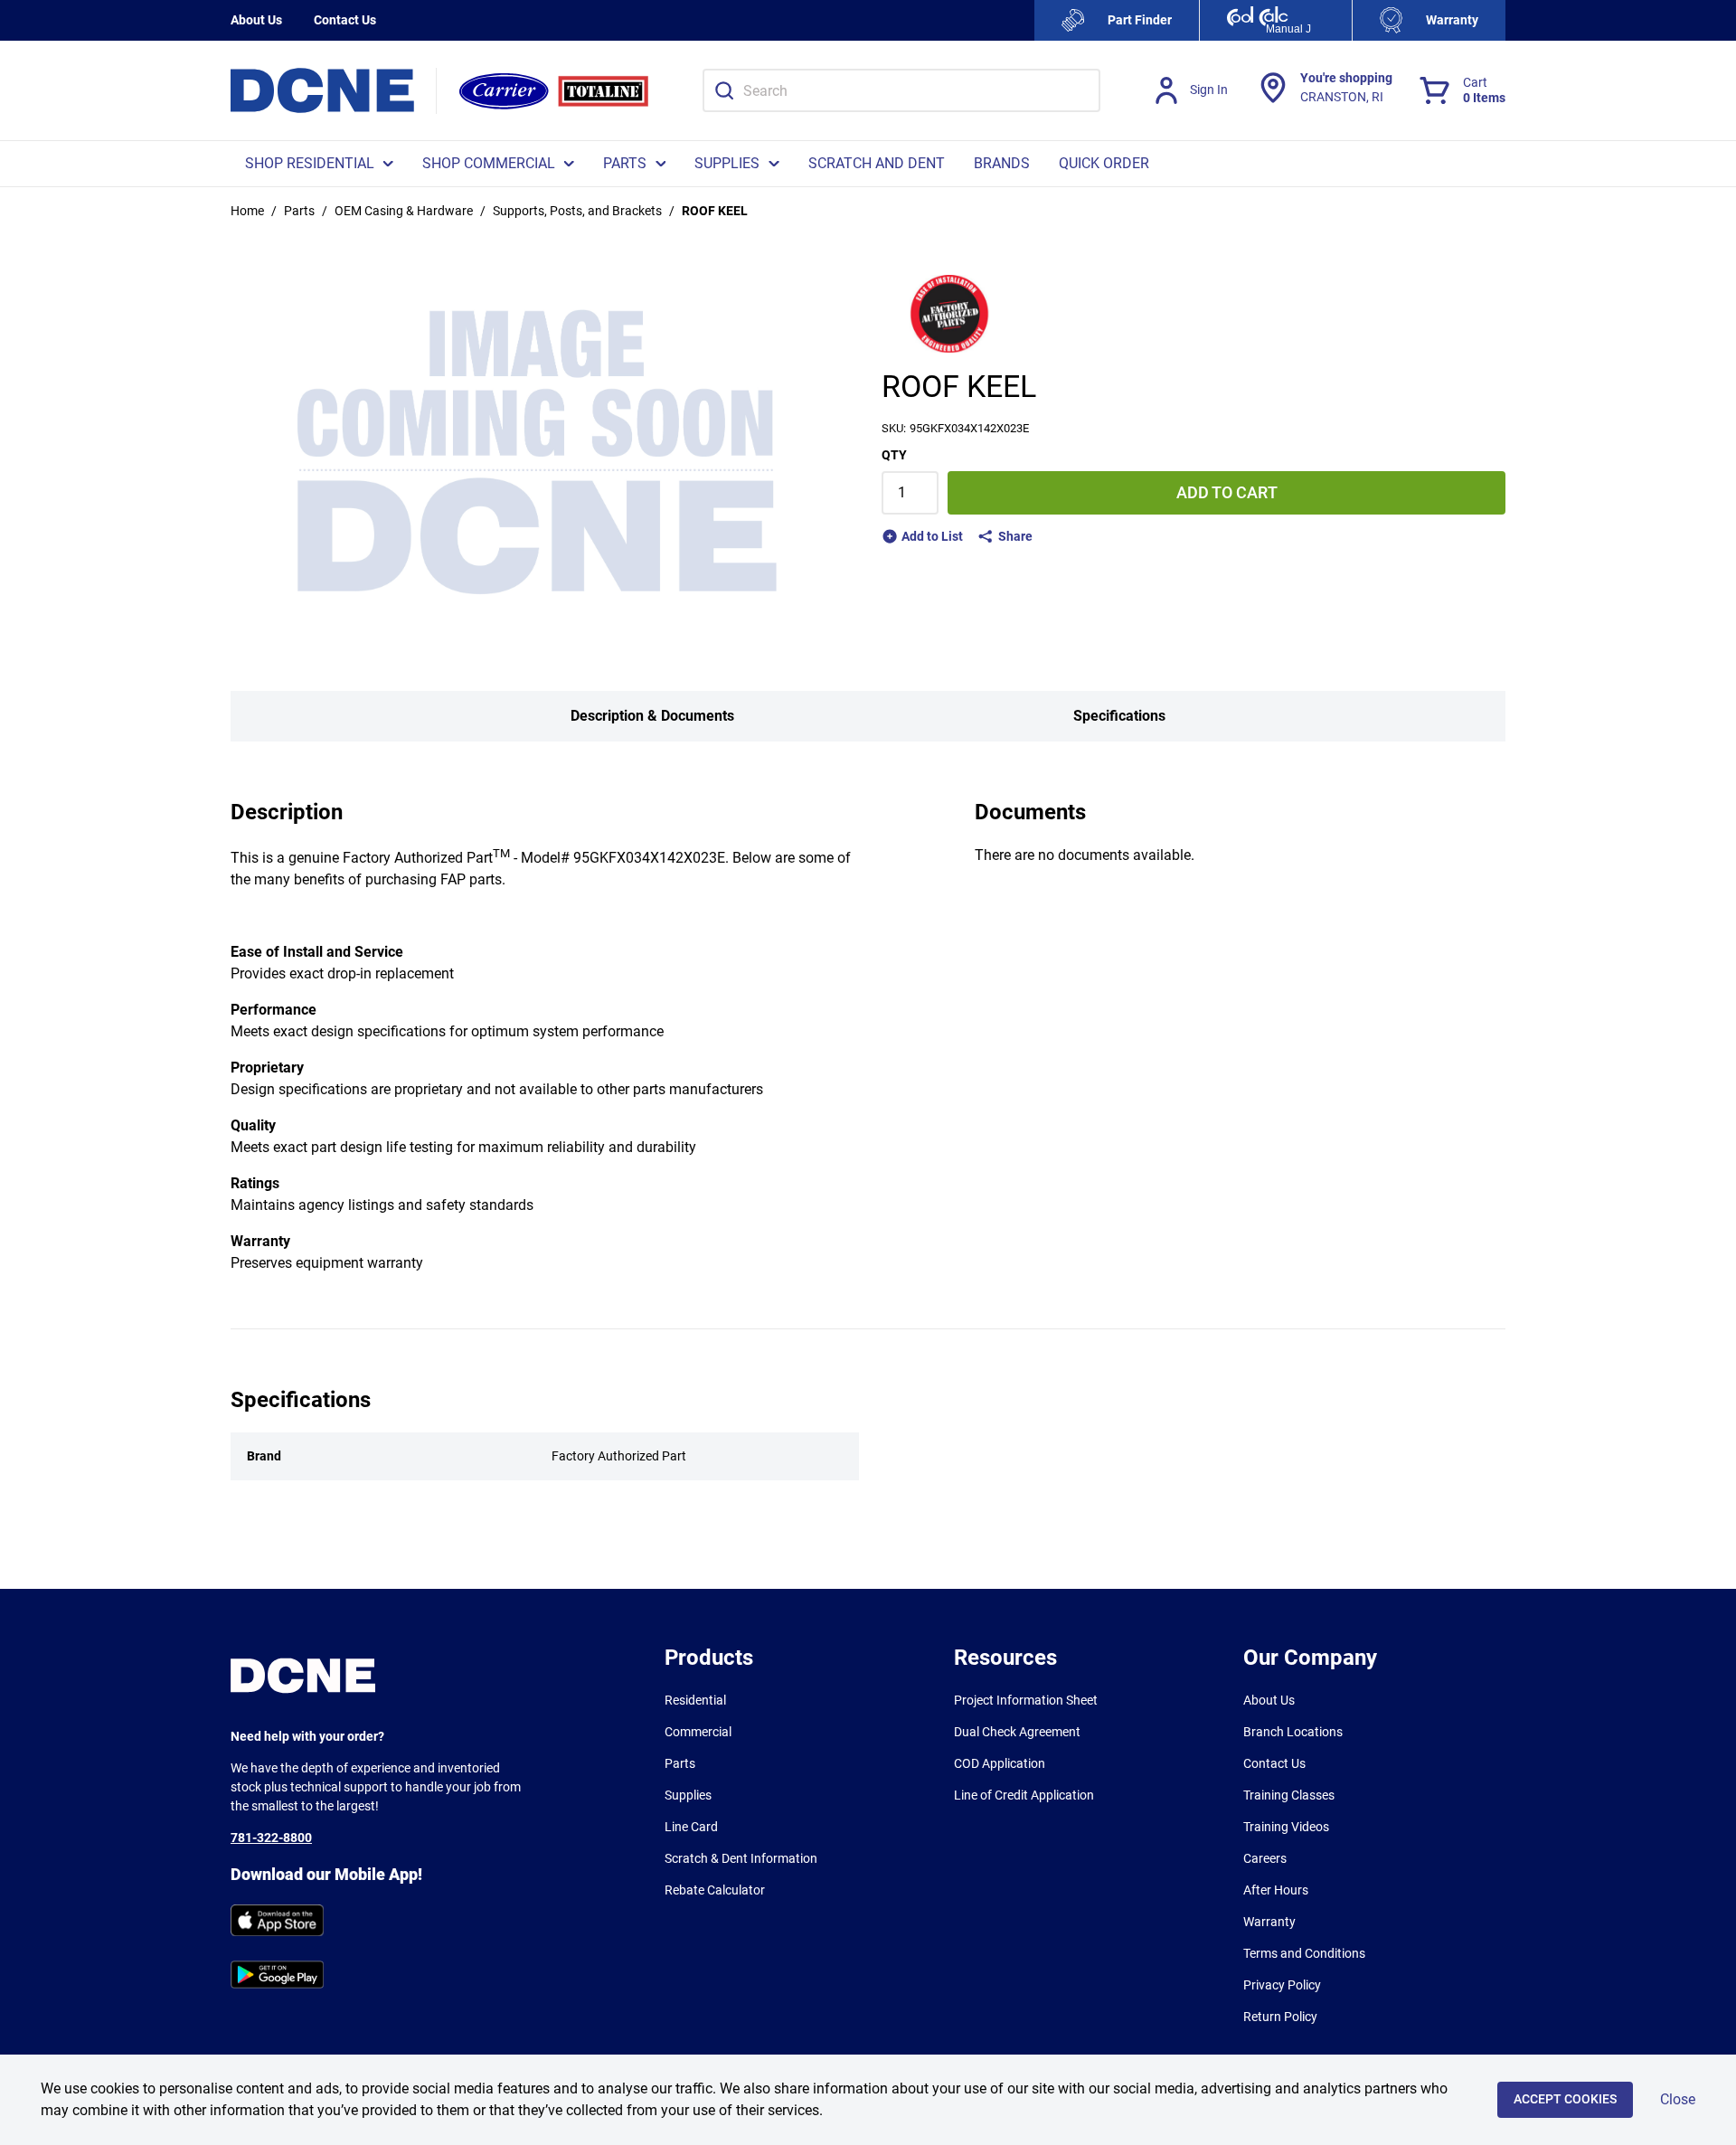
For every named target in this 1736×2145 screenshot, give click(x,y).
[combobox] (901, 90)
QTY (894, 455)
